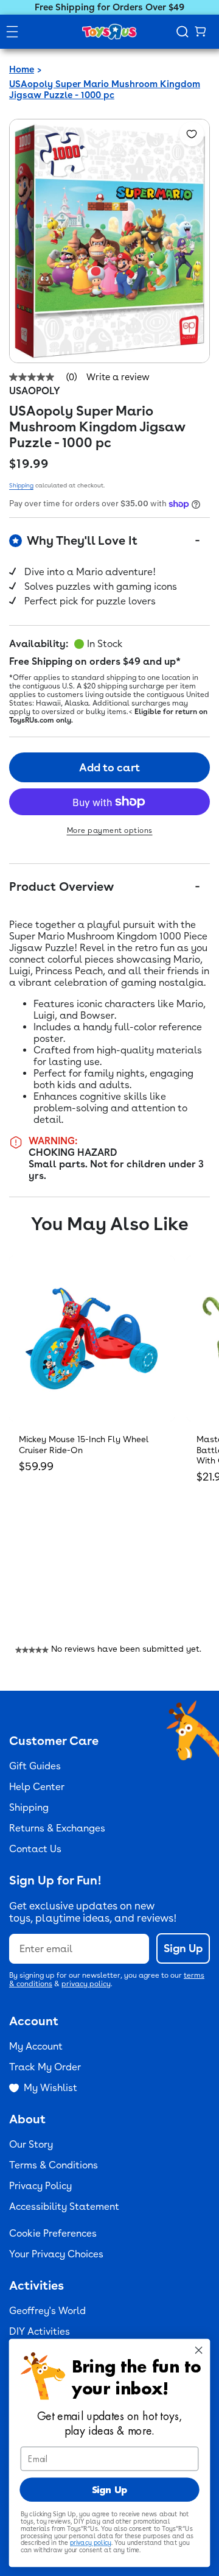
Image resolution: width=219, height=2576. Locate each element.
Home (22, 69)
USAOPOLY (35, 391)
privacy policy (86, 1984)
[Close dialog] (199, 2350)
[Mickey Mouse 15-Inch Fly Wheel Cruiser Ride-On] (92, 1339)
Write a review (118, 377)
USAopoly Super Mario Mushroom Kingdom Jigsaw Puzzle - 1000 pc (105, 90)
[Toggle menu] (12, 32)
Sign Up (183, 1948)
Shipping (21, 485)
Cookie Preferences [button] (53, 2233)
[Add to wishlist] (192, 134)
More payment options (110, 830)
